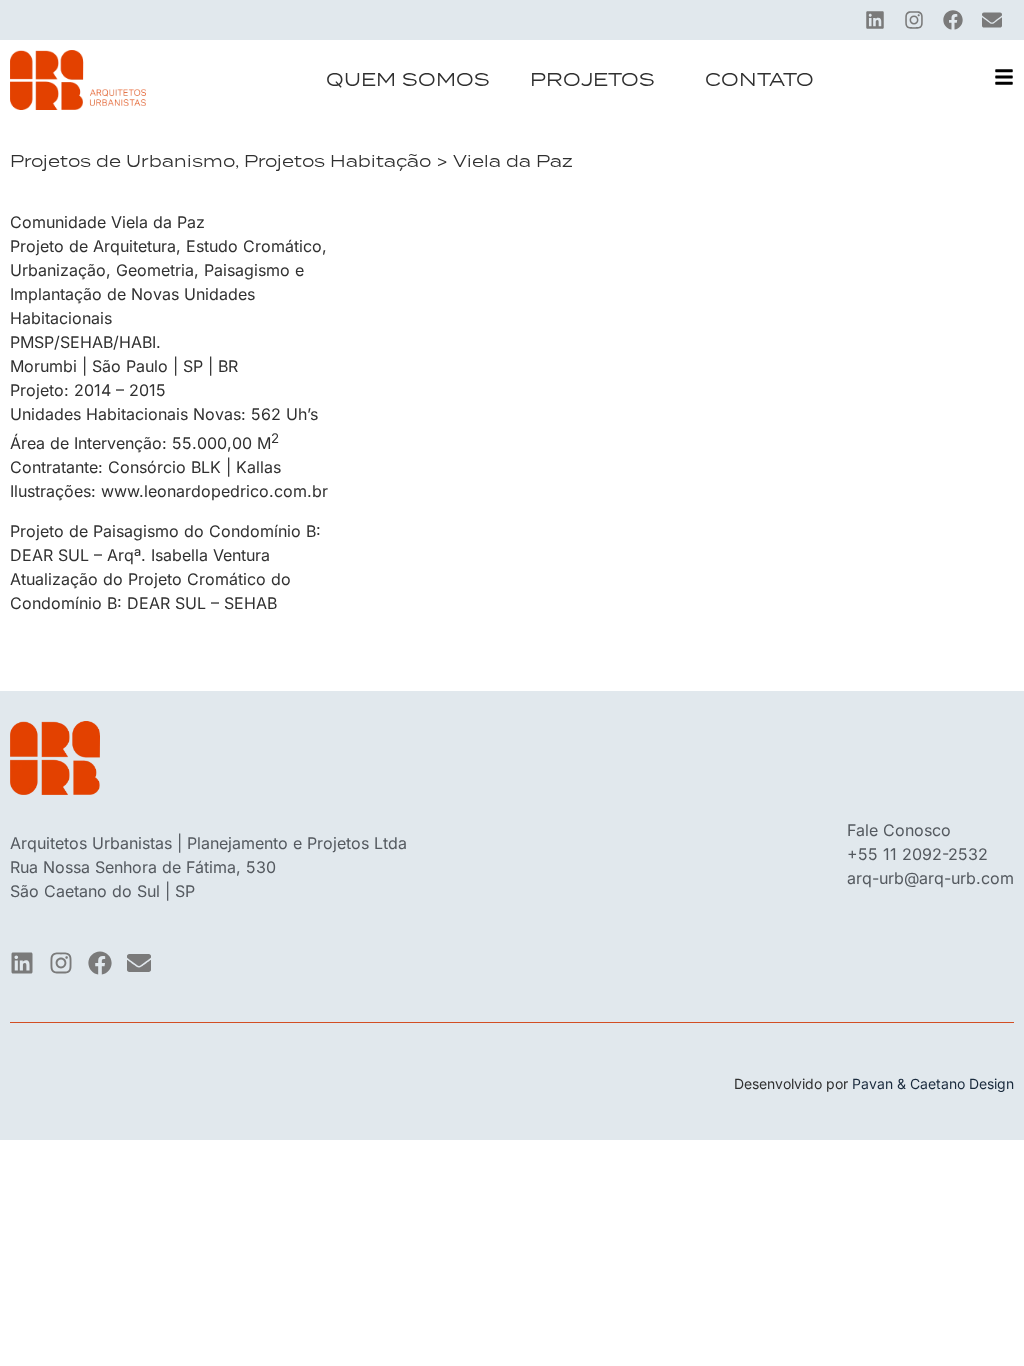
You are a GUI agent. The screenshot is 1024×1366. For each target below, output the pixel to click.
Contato (759, 79)
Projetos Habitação (337, 161)
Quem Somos (408, 79)
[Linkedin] (875, 20)
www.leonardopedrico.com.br (214, 491)
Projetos (592, 79)
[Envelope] (992, 20)
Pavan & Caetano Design (933, 1083)
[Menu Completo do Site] (1004, 77)
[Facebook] (953, 20)
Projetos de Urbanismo (122, 161)
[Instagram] (914, 20)
